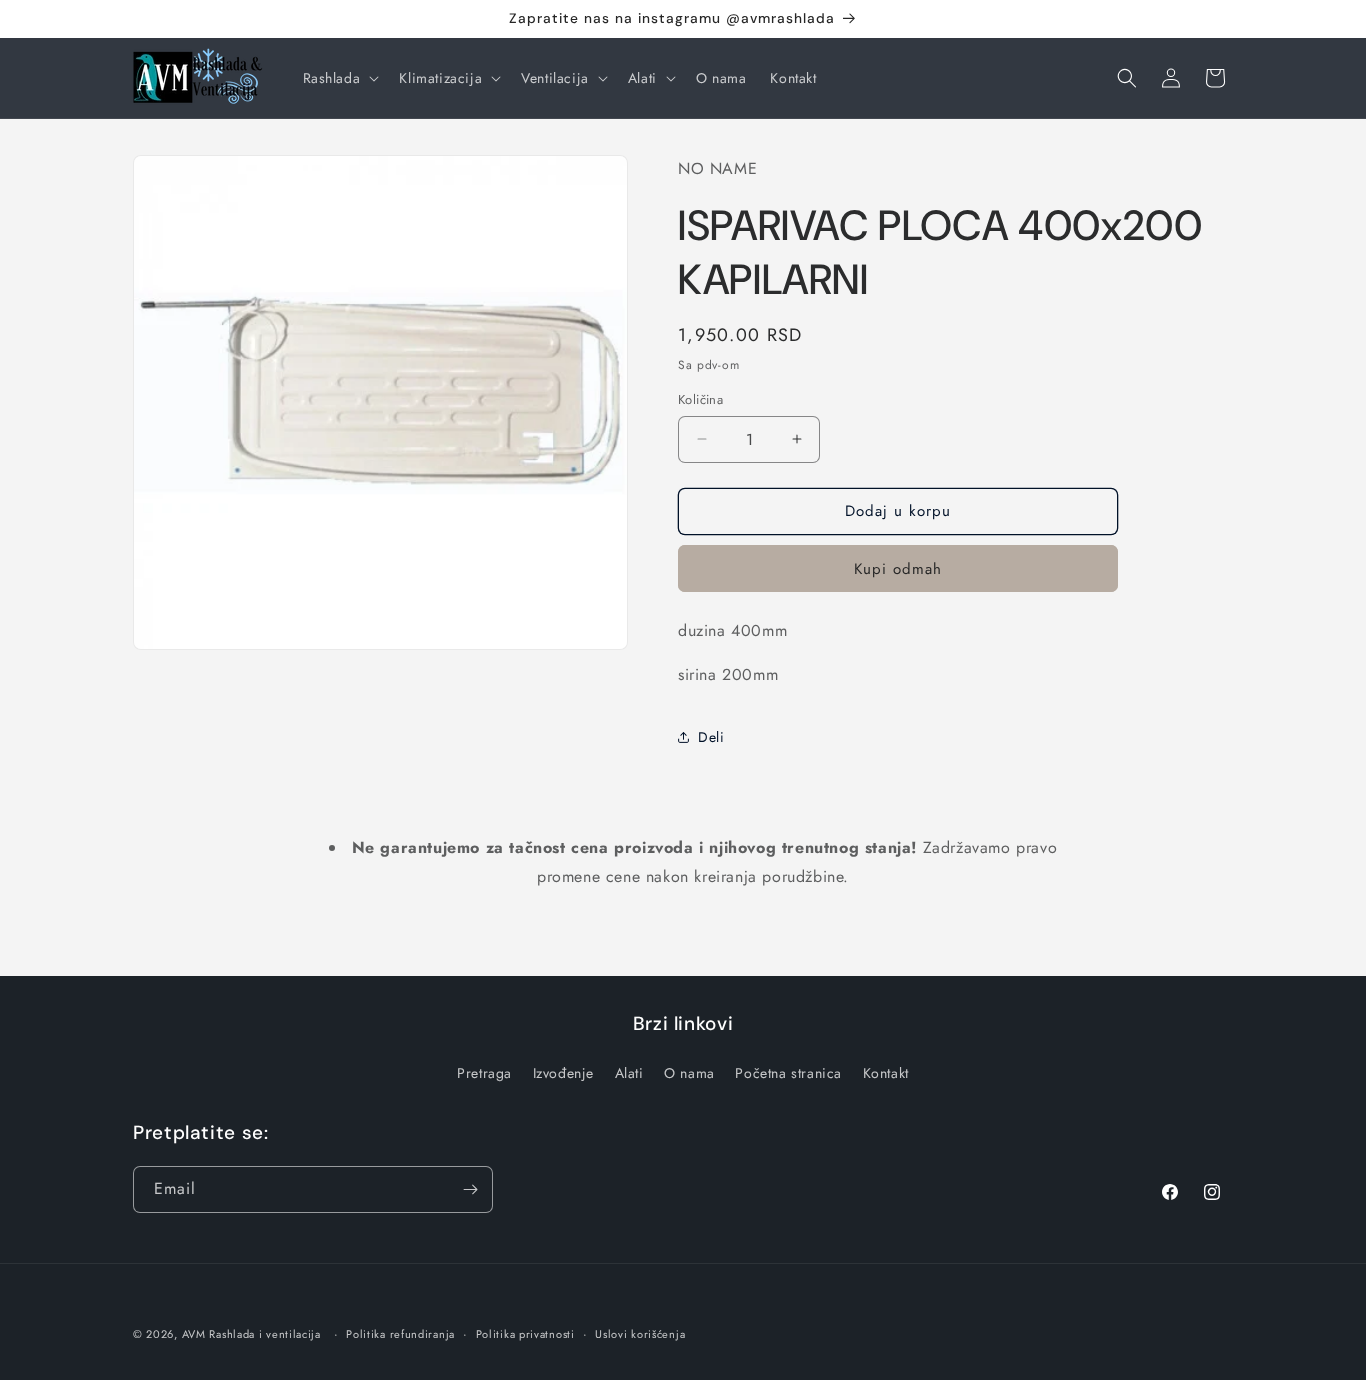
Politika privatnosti (525, 1334)
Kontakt (886, 1073)
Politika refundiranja (400, 1334)
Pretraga (484, 1073)
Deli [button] (711, 737)
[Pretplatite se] (470, 1189)
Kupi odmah (898, 569)
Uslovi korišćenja (640, 1334)
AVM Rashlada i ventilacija (251, 1334)
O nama (689, 1073)
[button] (339, 78)
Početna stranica (788, 1073)
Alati (629, 1073)
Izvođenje (563, 1073)
